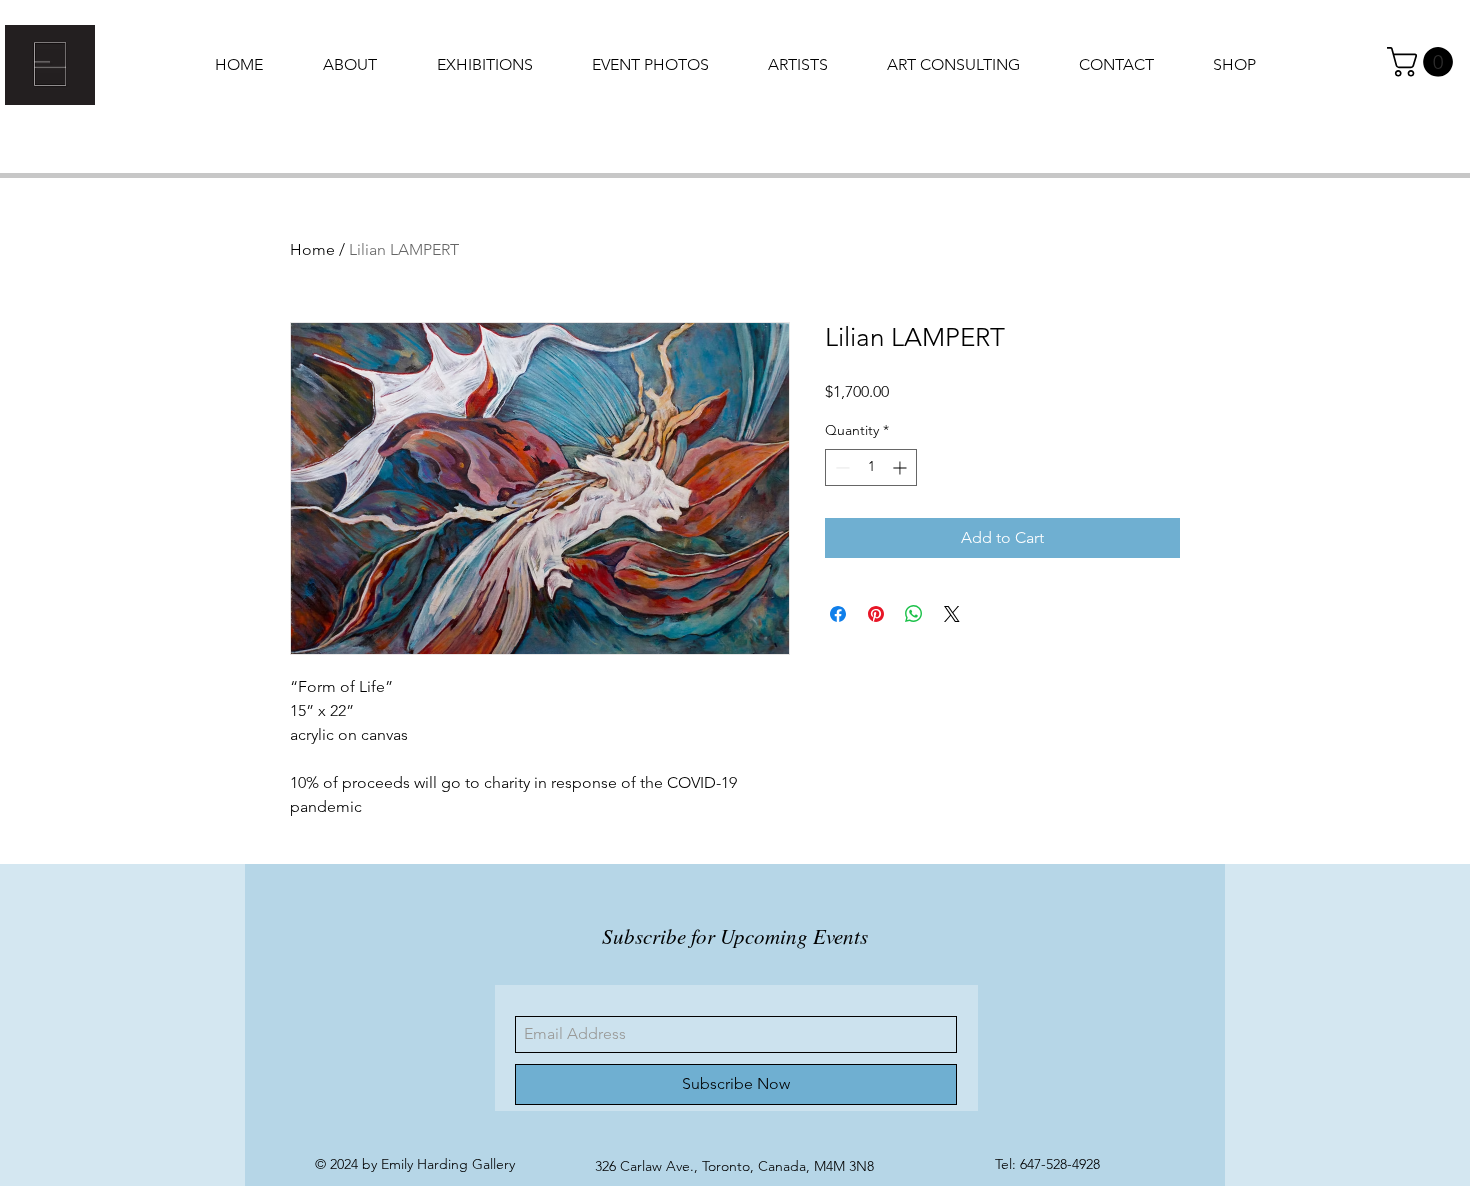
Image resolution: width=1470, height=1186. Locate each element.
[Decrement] (840, 467)
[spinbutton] (871, 467)
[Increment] (901, 467)
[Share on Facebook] (838, 614)
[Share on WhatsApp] (914, 614)
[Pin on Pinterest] (876, 614)
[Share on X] (952, 614)
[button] (1423, 62)
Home (312, 249)
